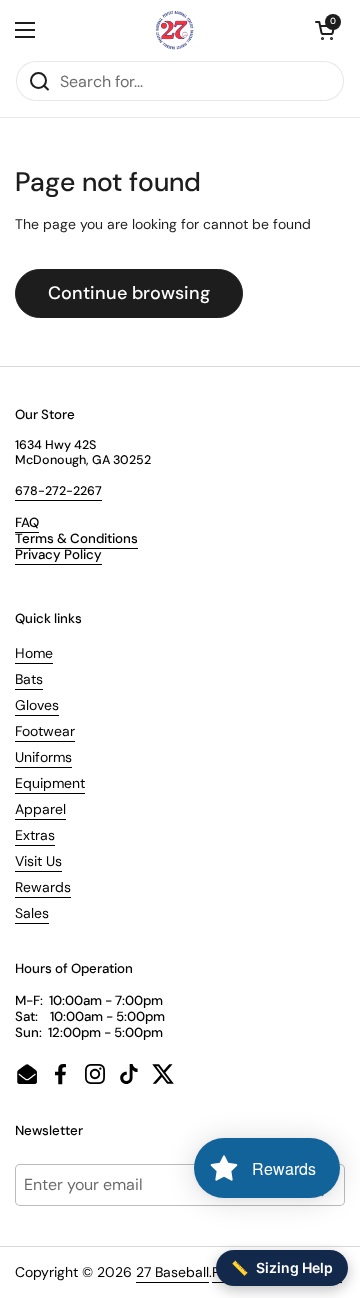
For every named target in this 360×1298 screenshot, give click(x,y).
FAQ (27, 522)
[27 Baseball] (175, 30)
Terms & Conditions (76, 538)
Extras (35, 835)
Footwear (45, 731)
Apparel (40, 809)
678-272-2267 (58, 491)
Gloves (37, 705)
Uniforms (43, 757)
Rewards (43, 887)
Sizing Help (282, 1267)
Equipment (50, 783)
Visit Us (38, 861)
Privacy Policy (58, 554)
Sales (32, 913)
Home (34, 653)
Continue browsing (129, 293)
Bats (29, 679)
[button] (325, 30)
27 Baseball (172, 1272)
